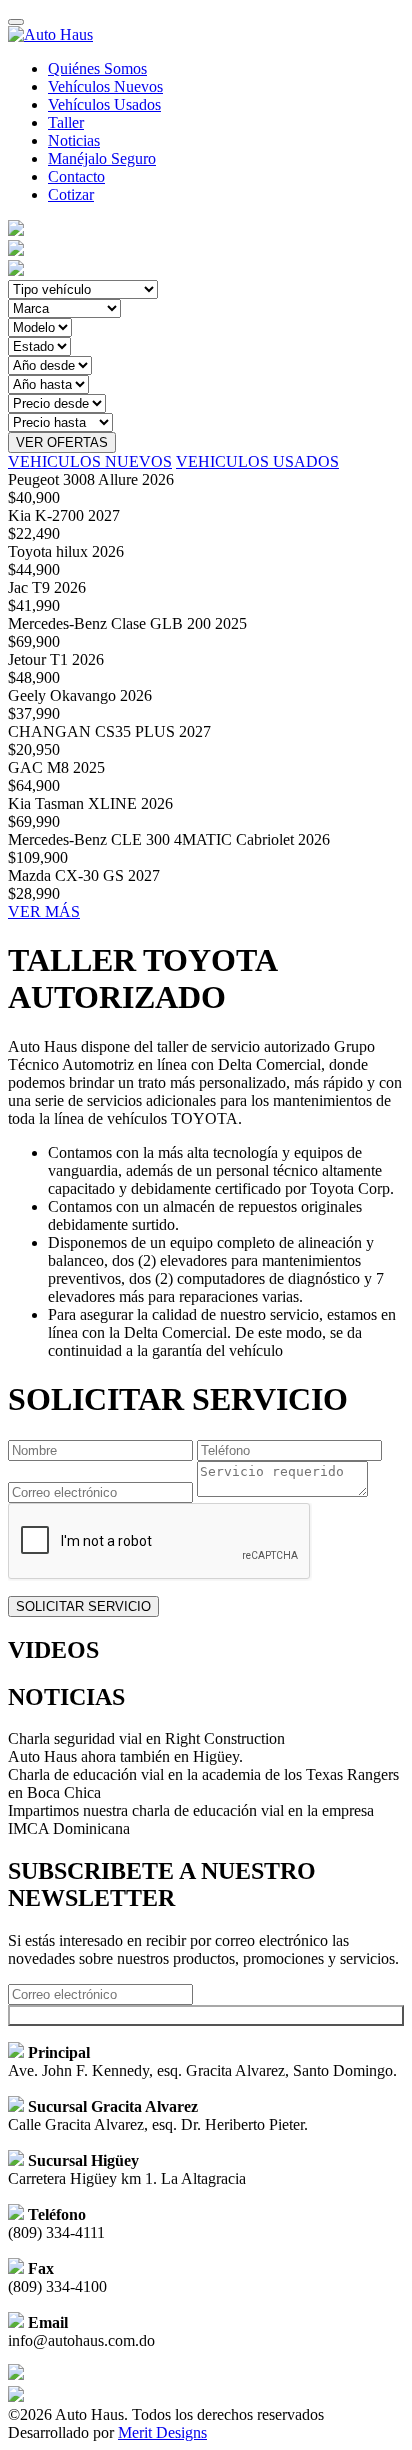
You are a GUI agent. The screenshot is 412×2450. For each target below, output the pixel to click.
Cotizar (71, 194)
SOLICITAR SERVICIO (83, 1606)
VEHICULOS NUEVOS (90, 461)
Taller (66, 122)
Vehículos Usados (104, 104)
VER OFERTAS (62, 442)
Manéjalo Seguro (102, 158)
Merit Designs (162, 2432)
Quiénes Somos (97, 68)
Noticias (74, 140)
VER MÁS (44, 911)
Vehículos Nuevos (105, 86)
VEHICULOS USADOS (257, 461)
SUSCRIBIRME (206, 2015)
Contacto (76, 176)
